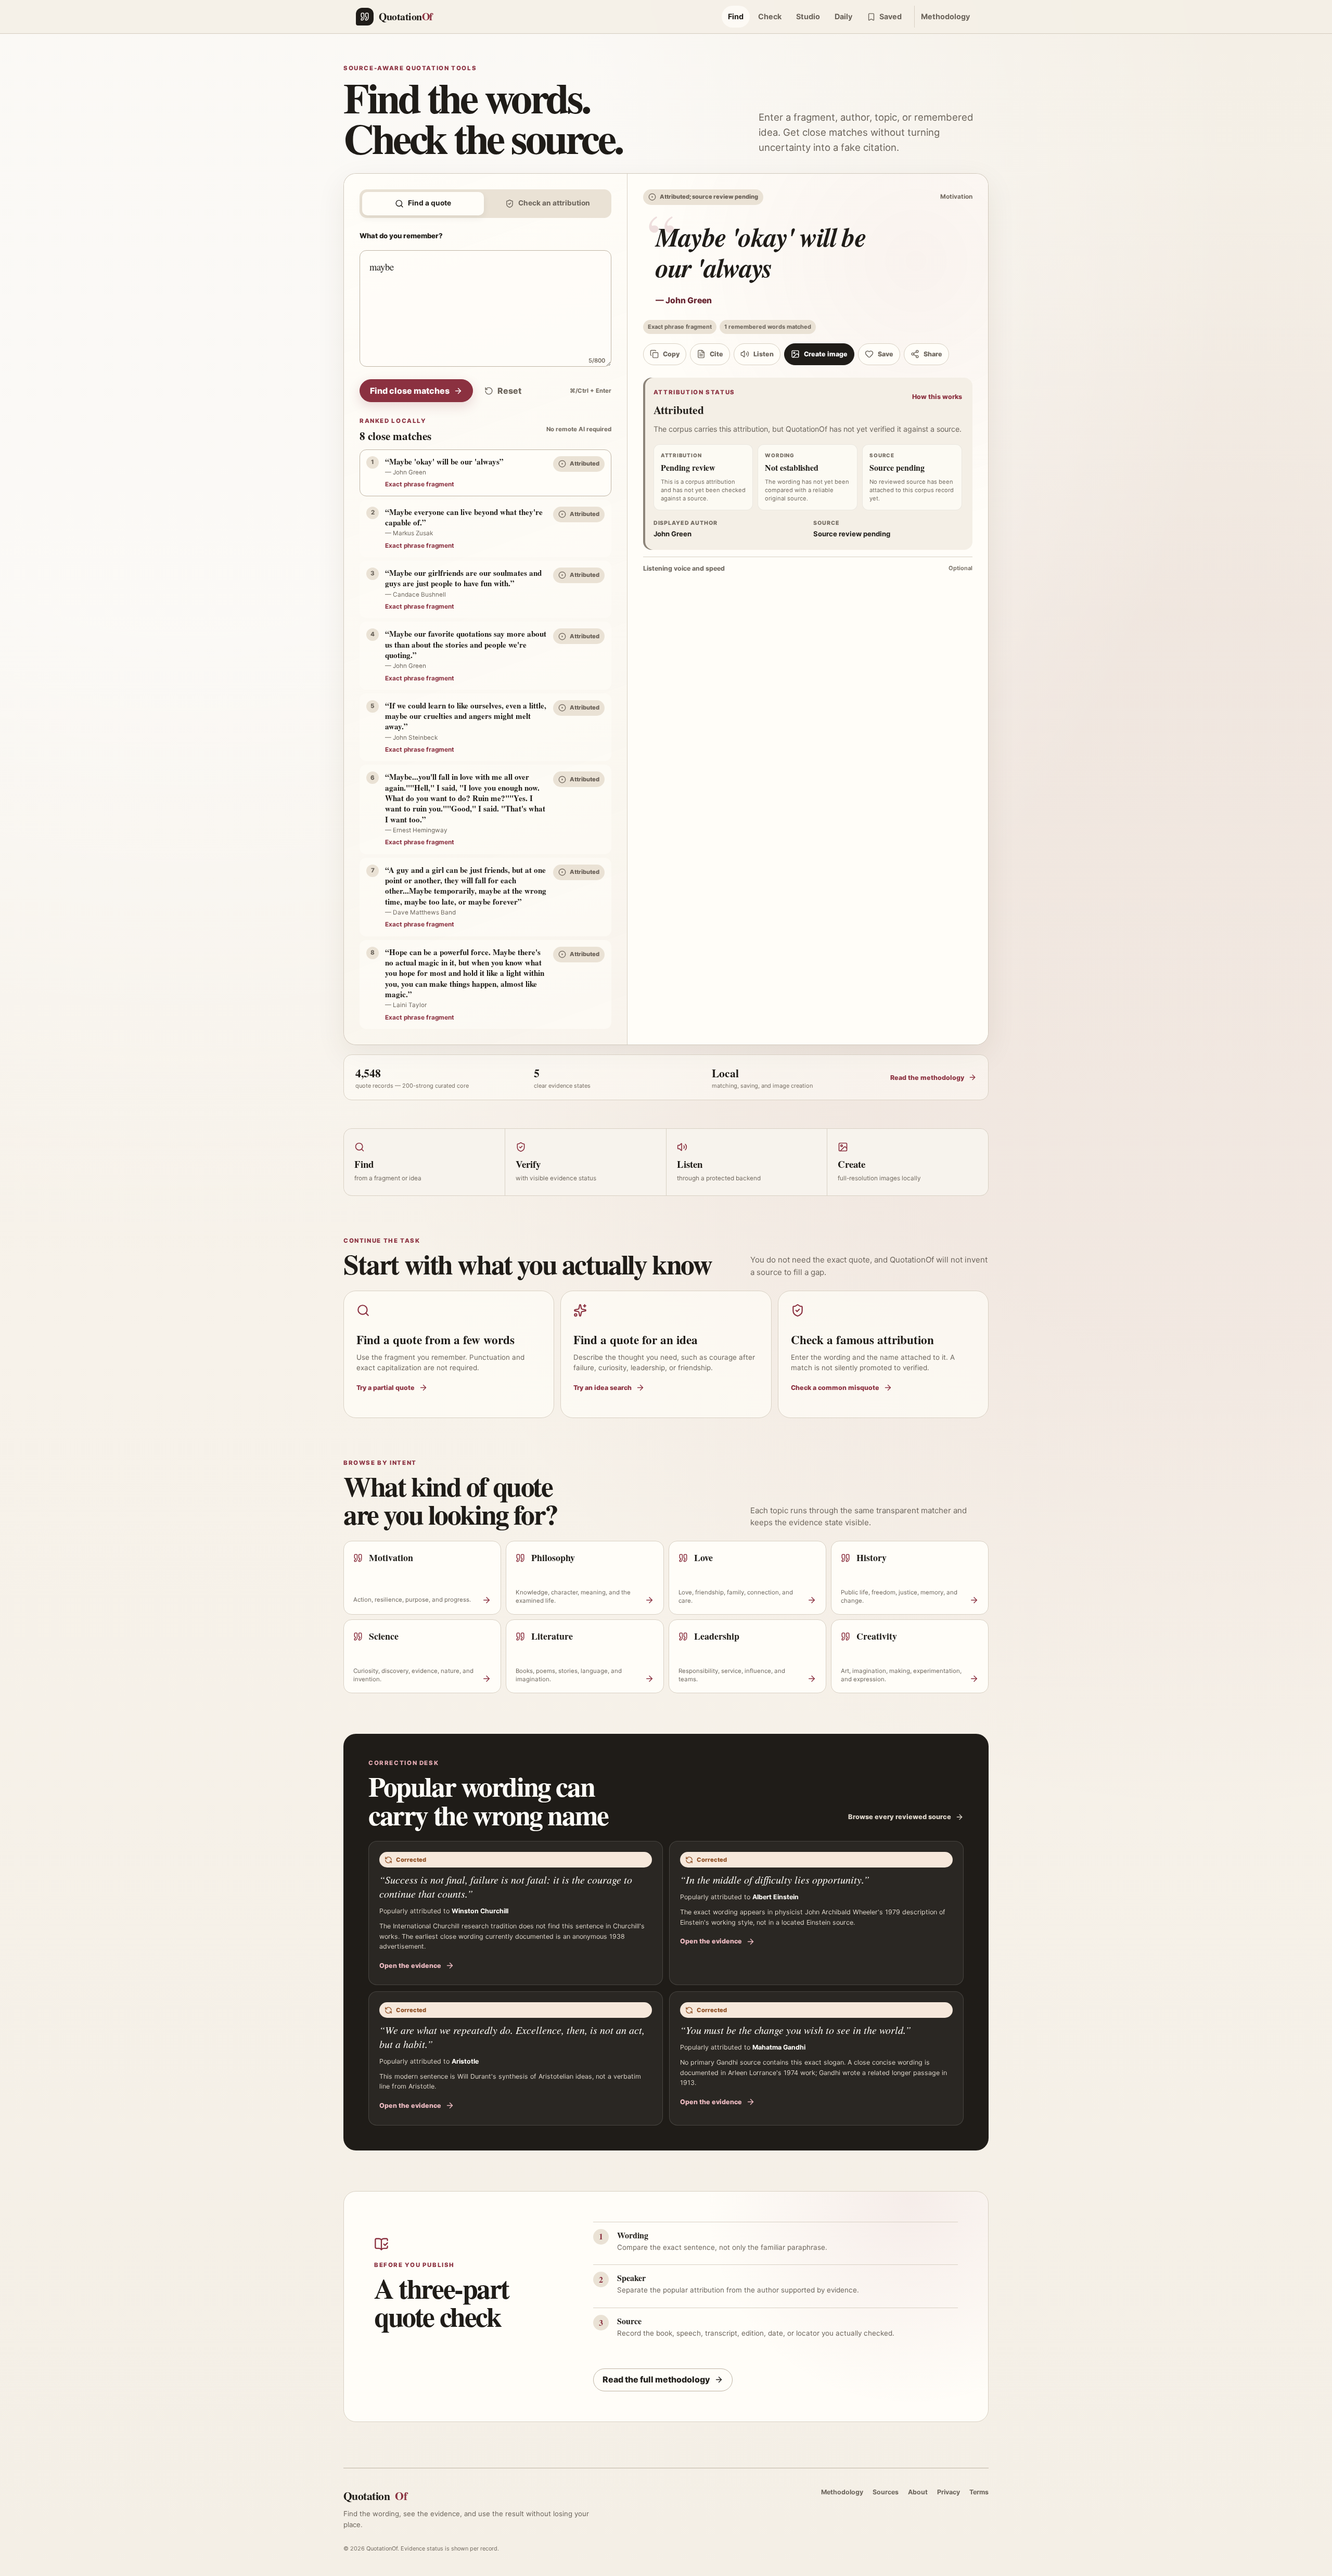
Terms (979, 2492)
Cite (716, 354)
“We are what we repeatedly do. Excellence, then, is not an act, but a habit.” (512, 2037)
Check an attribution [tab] (554, 203)
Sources (886, 2492)
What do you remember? (401, 236)
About (918, 2492)
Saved (891, 16)
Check (770, 16)
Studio (808, 16)
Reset (509, 391)
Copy (671, 354)
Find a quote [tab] (430, 203)
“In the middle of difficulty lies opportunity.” (775, 1879)
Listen (764, 354)
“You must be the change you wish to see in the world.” (796, 2030)
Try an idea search (603, 1388)
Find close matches (410, 391)
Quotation (375, 2496)
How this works (937, 397)
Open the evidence (410, 1966)
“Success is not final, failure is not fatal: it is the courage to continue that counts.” (506, 1886)
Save (886, 354)
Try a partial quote (386, 1388)
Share (933, 354)
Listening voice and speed (808, 568)
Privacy (949, 2492)
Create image (826, 354)
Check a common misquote (835, 1388)
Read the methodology (927, 1078)
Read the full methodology (656, 2379)
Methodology (945, 16)
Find (736, 16)
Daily (843, 16)
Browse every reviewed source (900, 1817)
